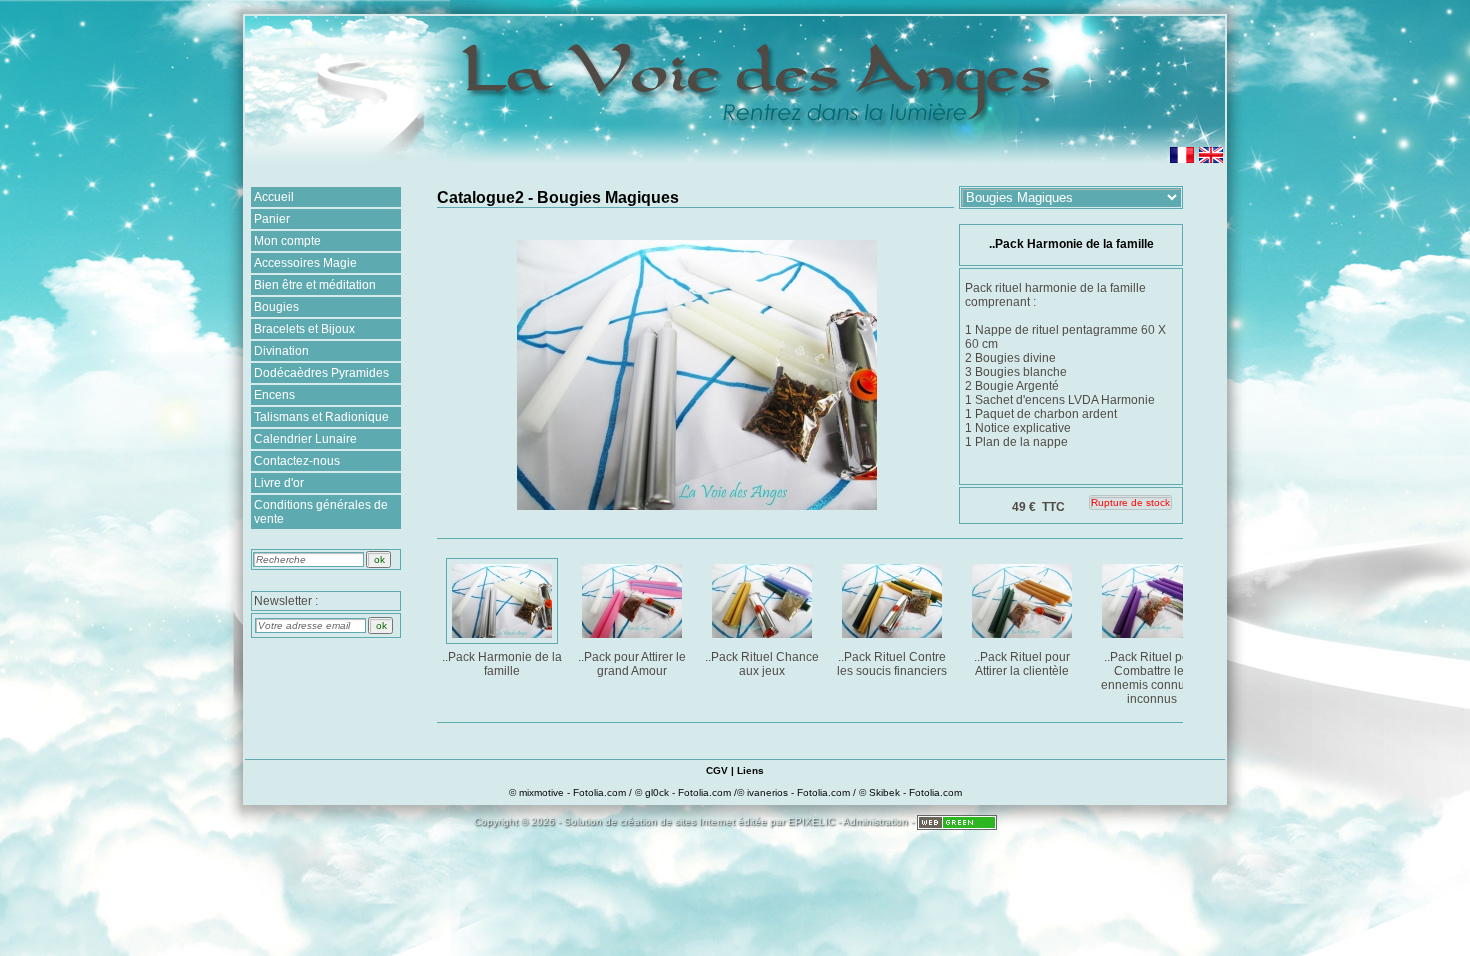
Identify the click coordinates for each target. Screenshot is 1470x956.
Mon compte (287, 241)
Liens (750, 770)
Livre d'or (279, 483)
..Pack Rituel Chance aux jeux (762, 664)
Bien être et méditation (315, 285)
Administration (875, 821)
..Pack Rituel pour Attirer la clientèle (1022, 664)
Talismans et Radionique (321, 417)
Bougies (276, 307)
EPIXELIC (811, 821)
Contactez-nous (297, 461)
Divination (281, 351)
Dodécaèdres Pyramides (321, 373)
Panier (272, 219)
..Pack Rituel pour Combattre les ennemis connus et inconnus (1152, 678)
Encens (274, 395)
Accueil (274, 197)
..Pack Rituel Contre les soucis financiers (892, 664)
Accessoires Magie (305, 263)
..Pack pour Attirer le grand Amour (632, 664)
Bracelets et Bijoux (304, 329)
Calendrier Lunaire (305, 439)
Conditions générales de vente (321, 512)
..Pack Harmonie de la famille (502, 664)
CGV (717, 770)
